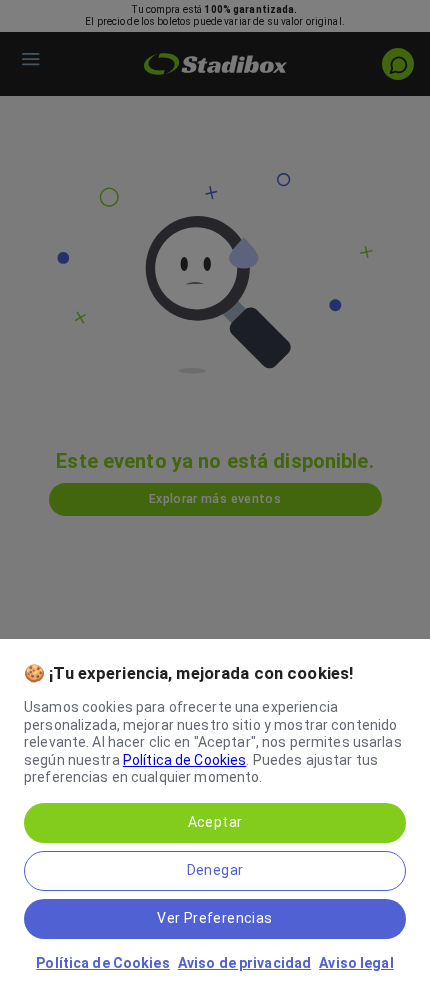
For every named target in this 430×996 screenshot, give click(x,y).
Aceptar (215, 822)
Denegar (215, 870)
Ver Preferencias (214, 918)
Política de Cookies (185, 760)
